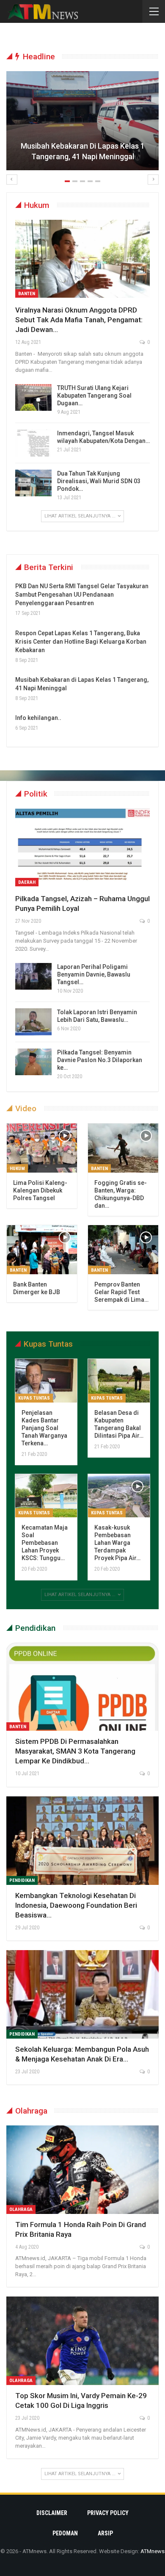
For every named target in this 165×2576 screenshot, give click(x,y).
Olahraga (21, 2209)
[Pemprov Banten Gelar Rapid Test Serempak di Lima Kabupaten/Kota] (123, 1250)
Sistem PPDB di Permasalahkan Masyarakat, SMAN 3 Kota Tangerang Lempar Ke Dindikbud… (75, 1751)
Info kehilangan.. (38, 718)
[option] (82, 125)
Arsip (105, 2533)
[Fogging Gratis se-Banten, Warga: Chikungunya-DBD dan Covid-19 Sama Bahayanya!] (123, 1148)
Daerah (27, 882)
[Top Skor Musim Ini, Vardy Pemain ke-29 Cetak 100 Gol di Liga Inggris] (82, 2341)
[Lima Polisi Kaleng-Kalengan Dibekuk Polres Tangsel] (42, 1148)
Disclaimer (52, 2513)
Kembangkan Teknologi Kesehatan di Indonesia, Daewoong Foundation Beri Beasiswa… (76, 1905)
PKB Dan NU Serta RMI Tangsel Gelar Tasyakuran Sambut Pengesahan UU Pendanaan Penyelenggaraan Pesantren (82, 595)
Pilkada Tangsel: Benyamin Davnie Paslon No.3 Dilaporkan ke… (100, 1060)
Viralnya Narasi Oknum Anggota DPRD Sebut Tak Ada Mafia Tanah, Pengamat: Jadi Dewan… (79, 320)
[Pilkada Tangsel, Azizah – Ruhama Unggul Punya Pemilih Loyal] (82, 847)
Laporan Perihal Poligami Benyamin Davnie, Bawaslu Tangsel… (94, 974)
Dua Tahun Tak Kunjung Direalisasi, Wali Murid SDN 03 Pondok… (99, 481)
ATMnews (153, 2551)
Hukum (17, 1169)
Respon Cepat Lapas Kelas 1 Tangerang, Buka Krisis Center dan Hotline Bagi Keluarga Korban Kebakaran (81, 642)
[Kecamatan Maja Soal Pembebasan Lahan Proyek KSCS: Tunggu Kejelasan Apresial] (46, 1496)
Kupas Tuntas (34, 1398)
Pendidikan (22, 1880)
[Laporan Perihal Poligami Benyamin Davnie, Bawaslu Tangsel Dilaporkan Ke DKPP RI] (33, 977)
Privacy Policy (108, 2513)
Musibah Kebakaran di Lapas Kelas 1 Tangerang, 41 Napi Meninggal (83, 151)
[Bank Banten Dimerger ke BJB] (42, 1250)
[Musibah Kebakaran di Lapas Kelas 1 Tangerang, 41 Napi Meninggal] (82, 121)
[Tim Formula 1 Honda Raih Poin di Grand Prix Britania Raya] (82, 2170)
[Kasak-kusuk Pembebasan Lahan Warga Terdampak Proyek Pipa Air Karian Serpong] (119, 1496)
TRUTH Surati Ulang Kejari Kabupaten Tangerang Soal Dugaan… (94, 396)
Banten (27, 294)
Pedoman (65, 2533)
